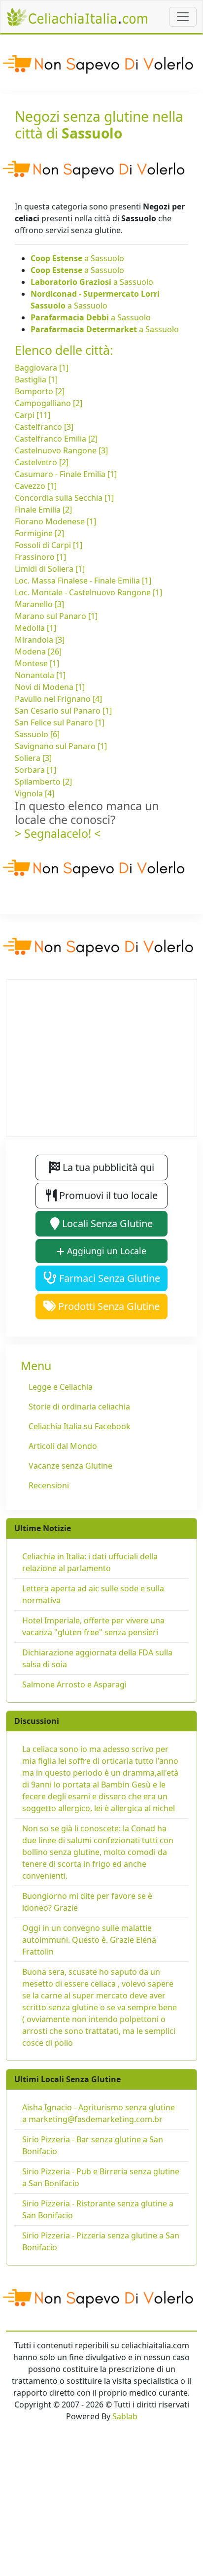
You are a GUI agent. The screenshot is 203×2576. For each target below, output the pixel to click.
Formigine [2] (39, 533)
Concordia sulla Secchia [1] (64, 498)
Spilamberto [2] (43, 782)
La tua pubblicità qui (107, 1167)
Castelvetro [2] (42, 462)
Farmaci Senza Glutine (108, 1278)
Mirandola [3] (40, 640)
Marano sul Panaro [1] (56, 616)
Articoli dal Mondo (63, 1446)
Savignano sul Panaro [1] (61, 746)
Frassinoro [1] (40, 557)
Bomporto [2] (40, 391)
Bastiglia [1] (36, 379)
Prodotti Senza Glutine (108, 1306)
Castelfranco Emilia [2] (56, 439)
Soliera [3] (33, 758)
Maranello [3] (39, 604)
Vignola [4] (34, 793)
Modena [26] (38, 652)
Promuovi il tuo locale (107, 1195)
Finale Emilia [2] (43, 510)
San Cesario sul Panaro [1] (63, 711)
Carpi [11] (33, 415)
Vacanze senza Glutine (70, 1466)
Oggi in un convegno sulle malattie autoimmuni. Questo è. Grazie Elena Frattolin (89, 1940)
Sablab (125, 2416)
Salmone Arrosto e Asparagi (74, 1684)
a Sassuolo (77, 258)
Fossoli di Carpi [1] (49, 545)
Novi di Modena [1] (50, 687)
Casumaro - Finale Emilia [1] (66, 474)
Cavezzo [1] (36, 486)
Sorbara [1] (35, 770)
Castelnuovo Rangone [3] (61, 450)
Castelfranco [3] (44, 427)
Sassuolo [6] (37, 734)
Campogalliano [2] (49, 403)
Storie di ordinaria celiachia (79, 1407)
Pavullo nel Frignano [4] (58, 699)
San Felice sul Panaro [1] (60, 722)
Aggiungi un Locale (105, 1251)
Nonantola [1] (40, 675)
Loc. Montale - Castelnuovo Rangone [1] (88, 592)
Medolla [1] (35, 628)
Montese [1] (37, 663)
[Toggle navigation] (183, 17)
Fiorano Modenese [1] (55, 521)
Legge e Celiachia (61, 1387)
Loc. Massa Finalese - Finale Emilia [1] (83, 581)
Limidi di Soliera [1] (50, 569)
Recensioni (49, 1485)
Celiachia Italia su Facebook (80, 1426)
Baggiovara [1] (42, 368)
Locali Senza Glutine (106, 1223)
